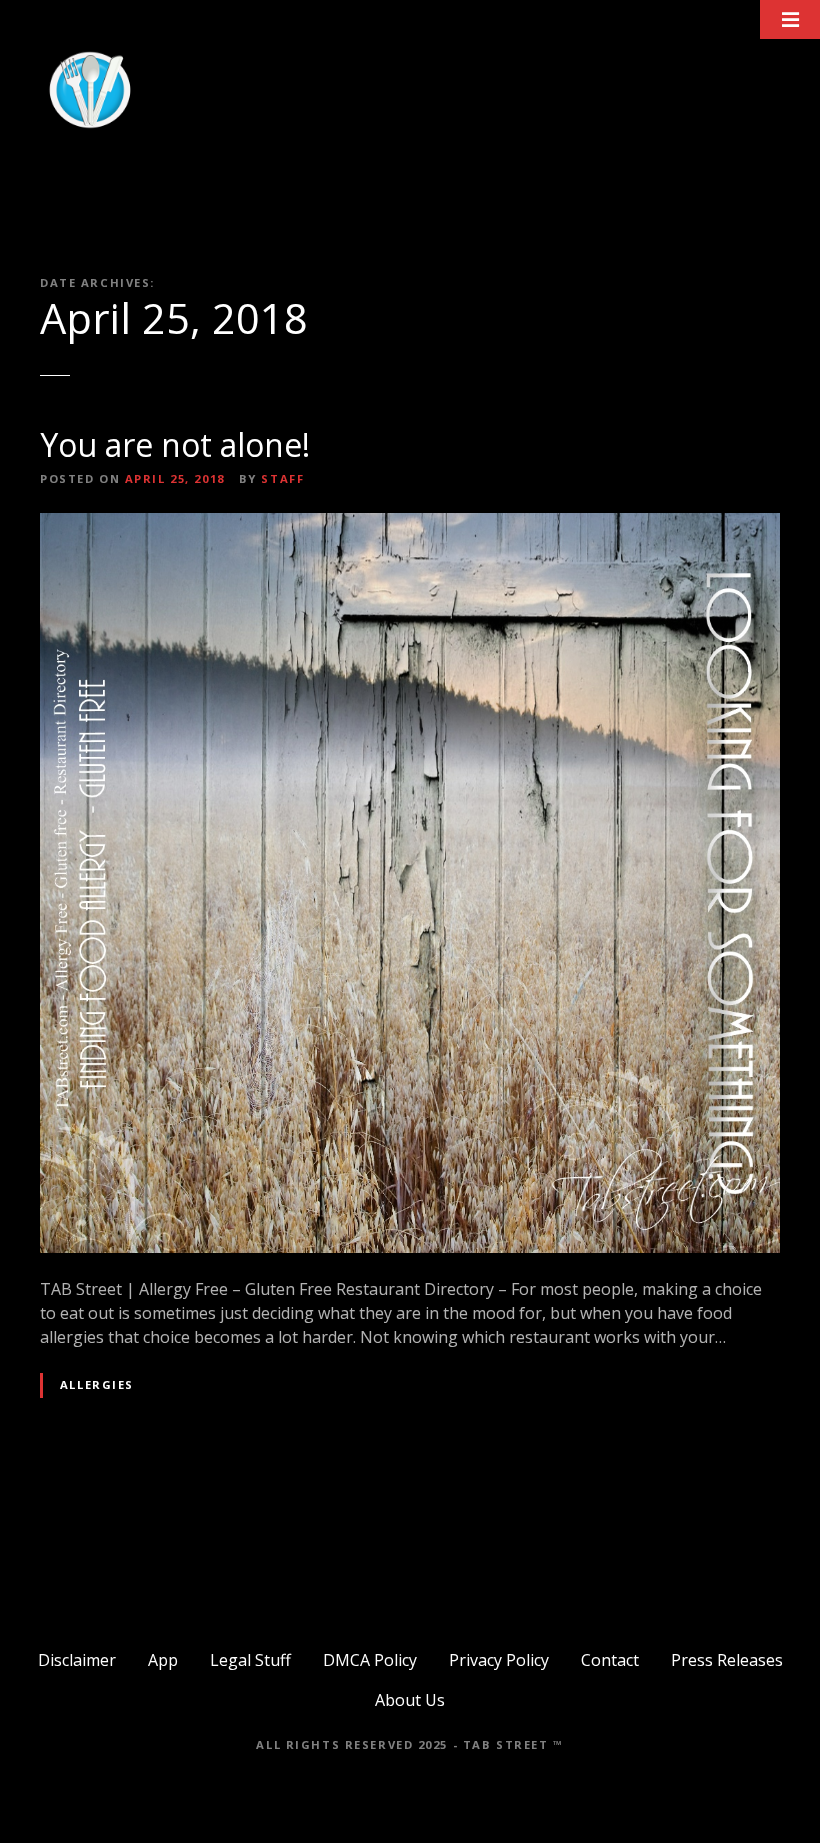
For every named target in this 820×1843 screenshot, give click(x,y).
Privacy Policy (499, 1660)
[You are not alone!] (410, 525)
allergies (97, 1384)
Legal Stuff (250, 1660)
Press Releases (727, 1660)
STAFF (282, 478)
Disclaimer (77, 1660)
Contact (610, 1660)
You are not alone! (175, 444)
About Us (410, 1700)
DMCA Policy (370, 1660)
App (163, 1660)
